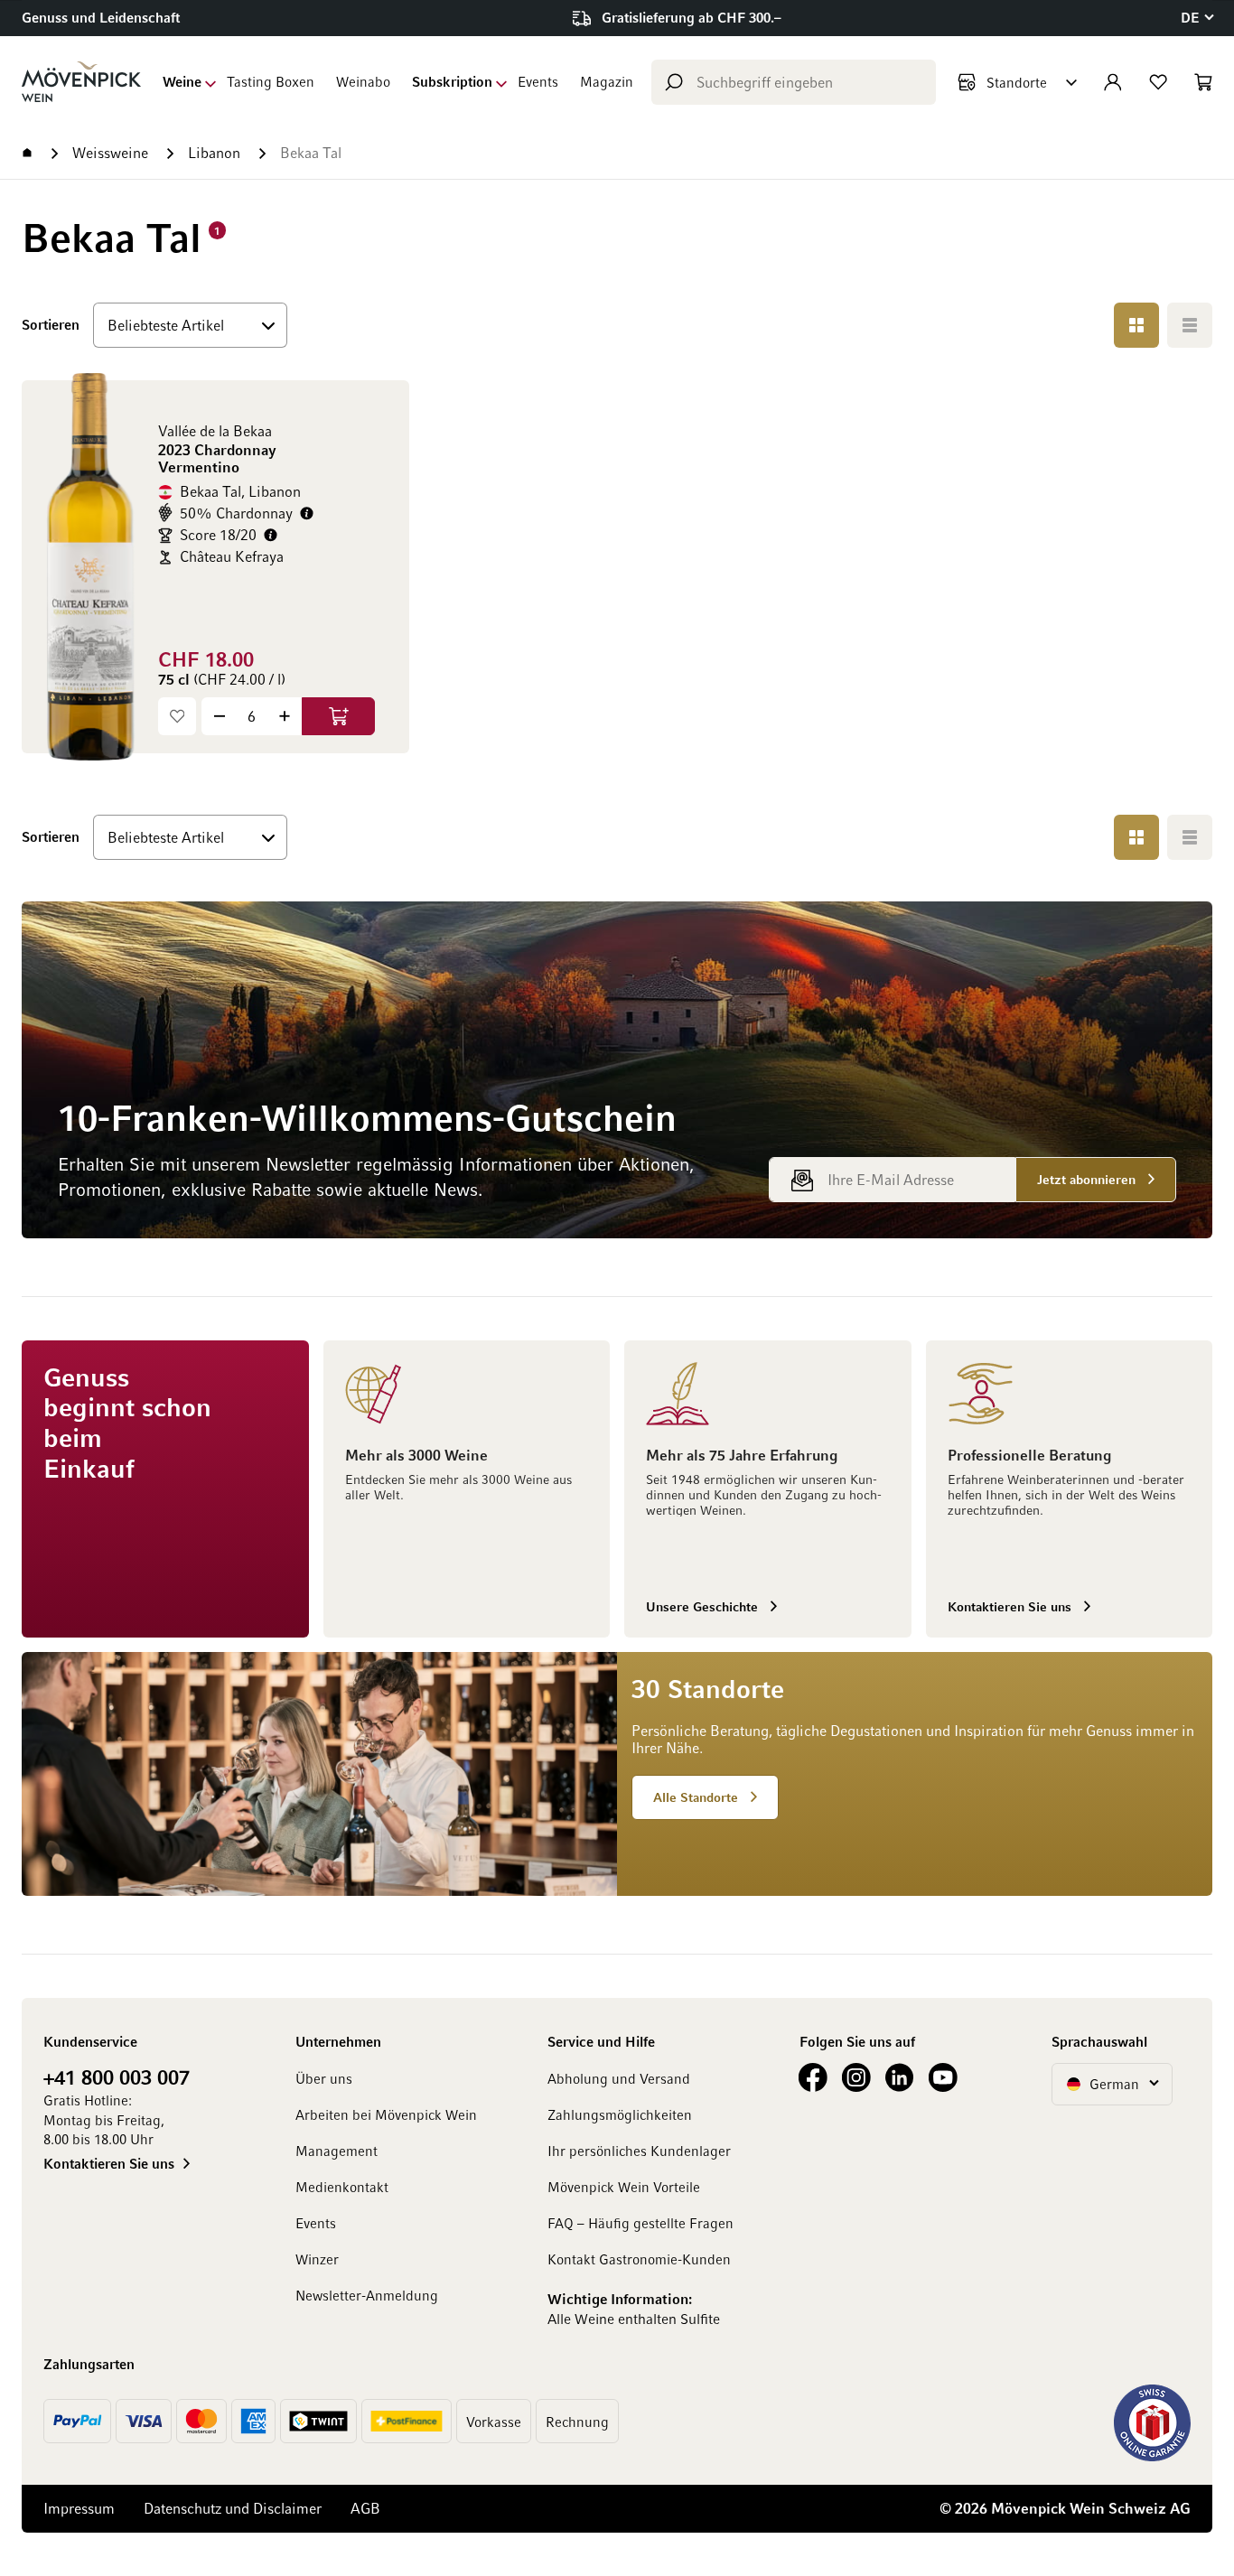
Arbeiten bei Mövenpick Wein (386, 2114)
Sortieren (51, 324)
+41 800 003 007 (117, 2077)
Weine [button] (182, 81)
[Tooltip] (307, 513)
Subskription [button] (452, 81)
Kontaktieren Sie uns (109, 2163)
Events (538, 81)
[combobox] (794, 82)
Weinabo (363, 81)
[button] (1197, 18)
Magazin (607, 81)
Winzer (317, 2259)
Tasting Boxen (271, 81)
